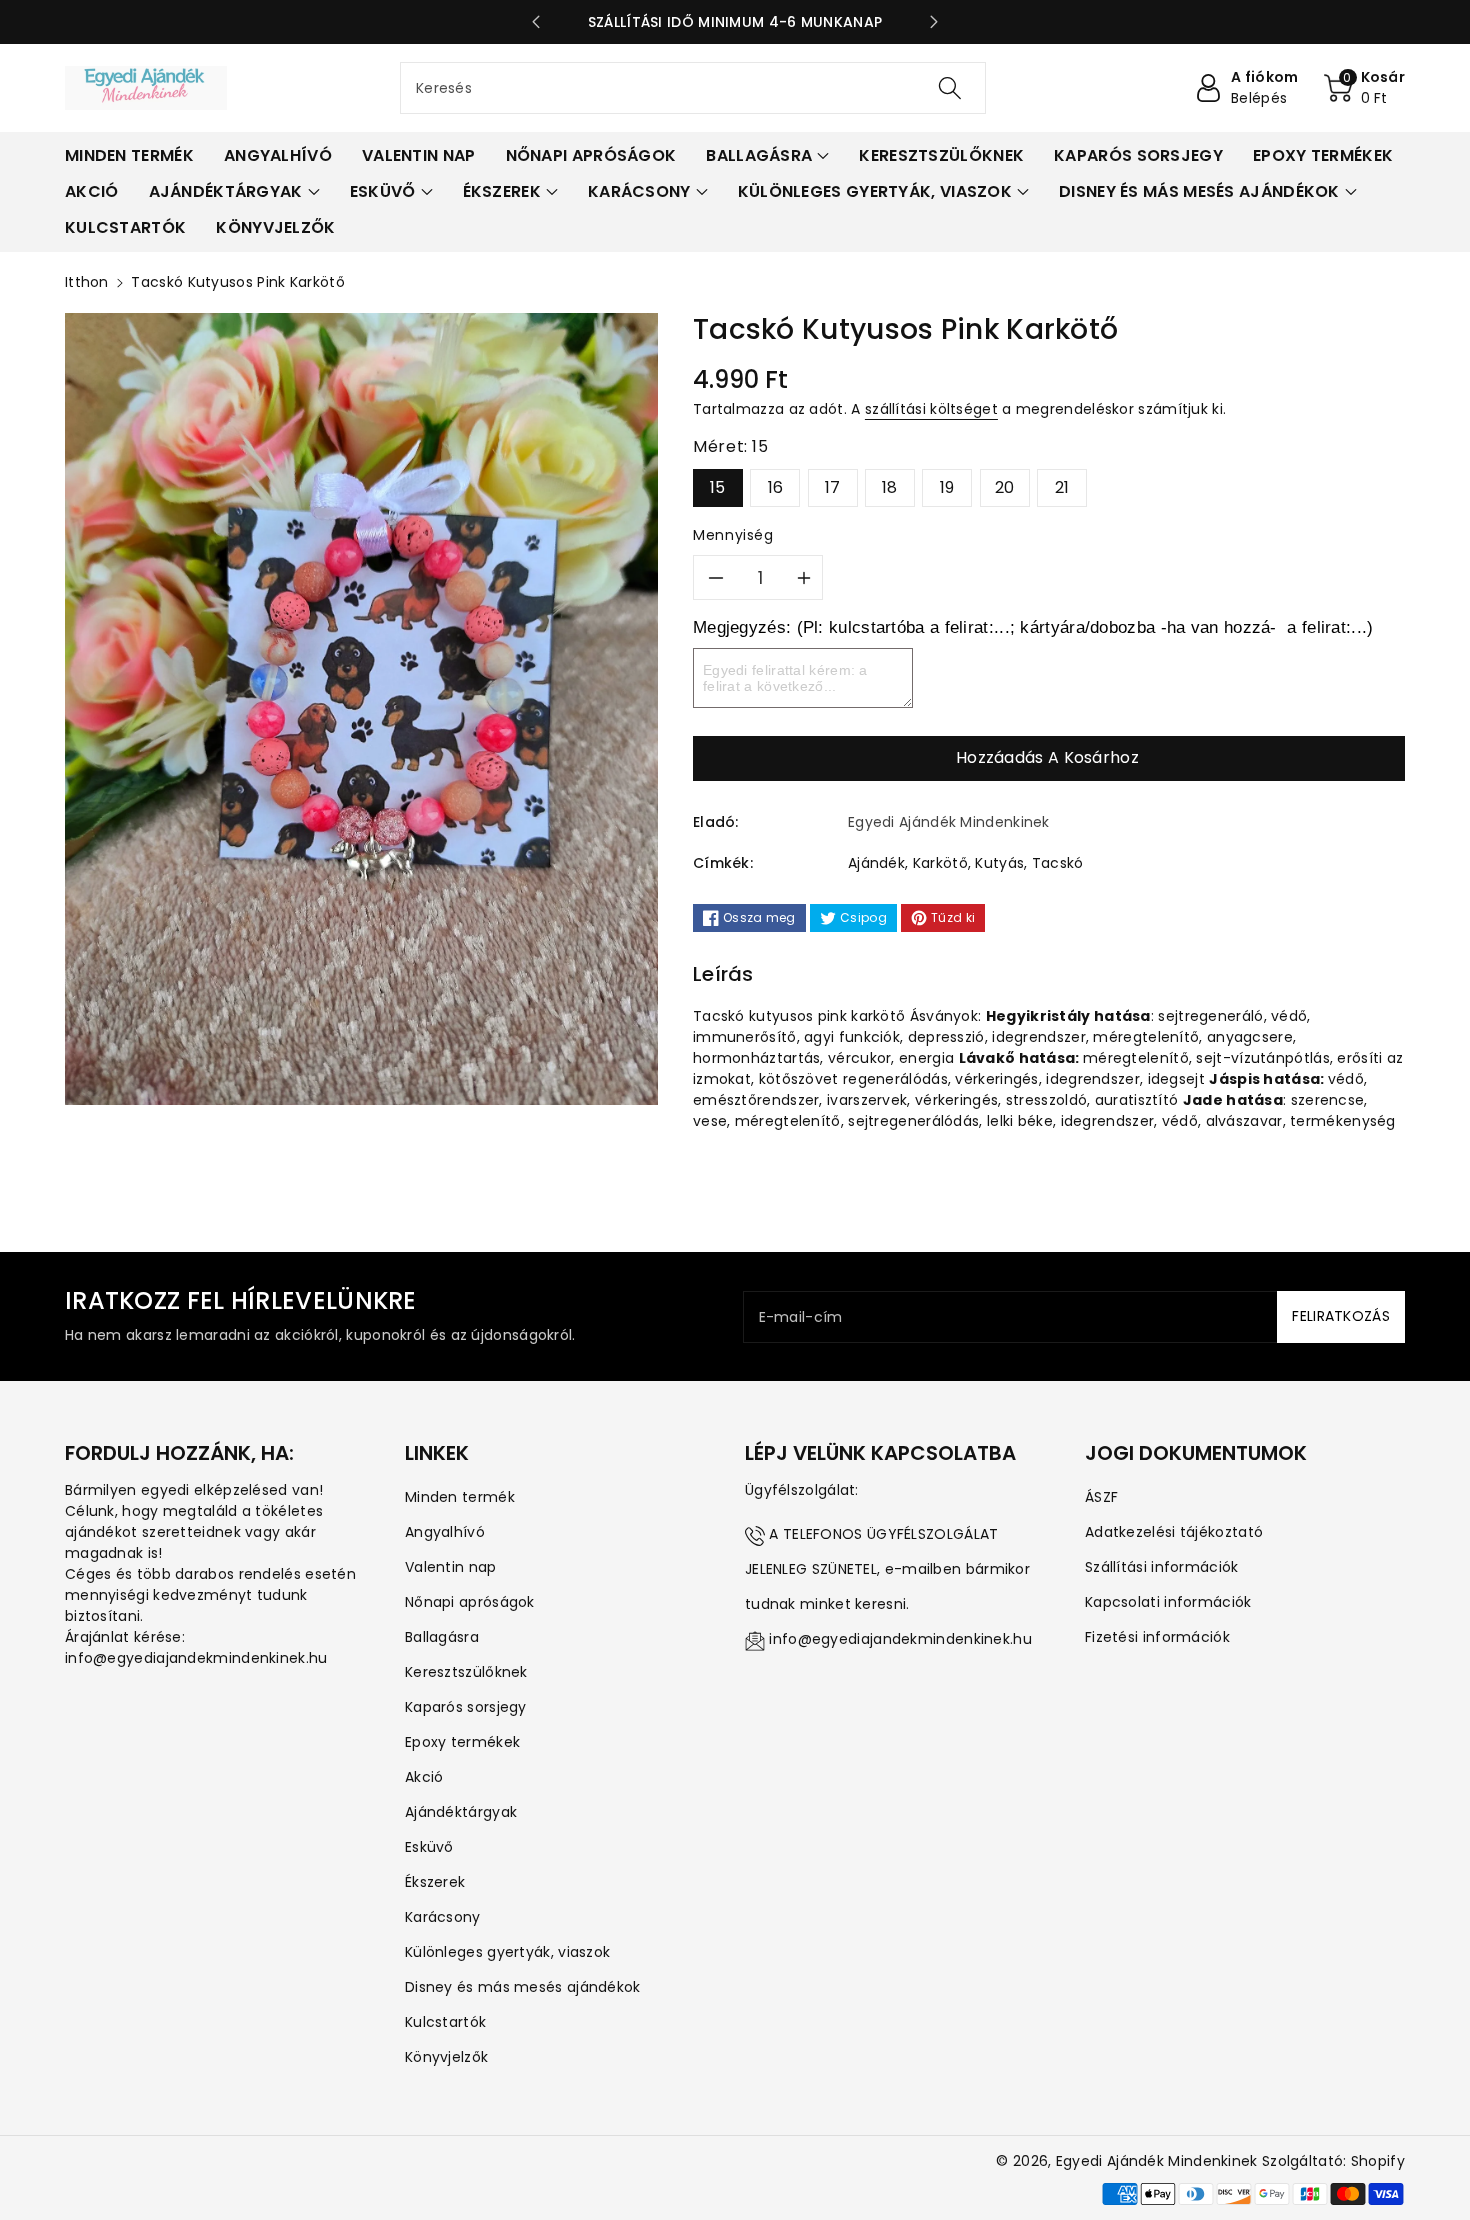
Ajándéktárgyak (461, 1812)
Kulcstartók (445, 2022)
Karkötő (940, 863)
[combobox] (693, 88)
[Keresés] (950, 88)
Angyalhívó (445, 1532)
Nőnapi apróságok (470, 1602)
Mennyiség (733, 535)
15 (718, 487)
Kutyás (999, 863)
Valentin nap (451, 1567)
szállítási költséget (931, 409)
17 (833, 487)
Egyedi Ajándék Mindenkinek (1157, 2161)
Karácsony (443, 1917)
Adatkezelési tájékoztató (1174, 1532)
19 (947, 487)
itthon (87, 282)
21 (1062, 487)
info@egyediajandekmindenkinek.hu (900, 1639)
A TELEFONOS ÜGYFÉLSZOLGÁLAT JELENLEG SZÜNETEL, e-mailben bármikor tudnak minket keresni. (887, 1569)
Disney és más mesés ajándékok (523, 1987)
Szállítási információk (1162, 1567)
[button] (1365, 88)
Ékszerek (435, 1882)
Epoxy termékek (462, 1742)
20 (1005, 487)
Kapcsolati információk (1168, 1602)
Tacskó (1058, 863)
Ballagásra (442, 1637)
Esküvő (429, 1847)
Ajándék (876, 863)
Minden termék (460, 1497)
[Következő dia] (934, 22)
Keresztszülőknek (466, 1672)
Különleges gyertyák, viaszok (507, 1952)
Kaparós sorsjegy (466, 1707)
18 (890, 487)
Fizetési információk (1157, 1637)
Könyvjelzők (446, 2057)
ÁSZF (1101, 1497)
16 (776, 487)
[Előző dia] (536, 22)
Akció (424, 1777)
